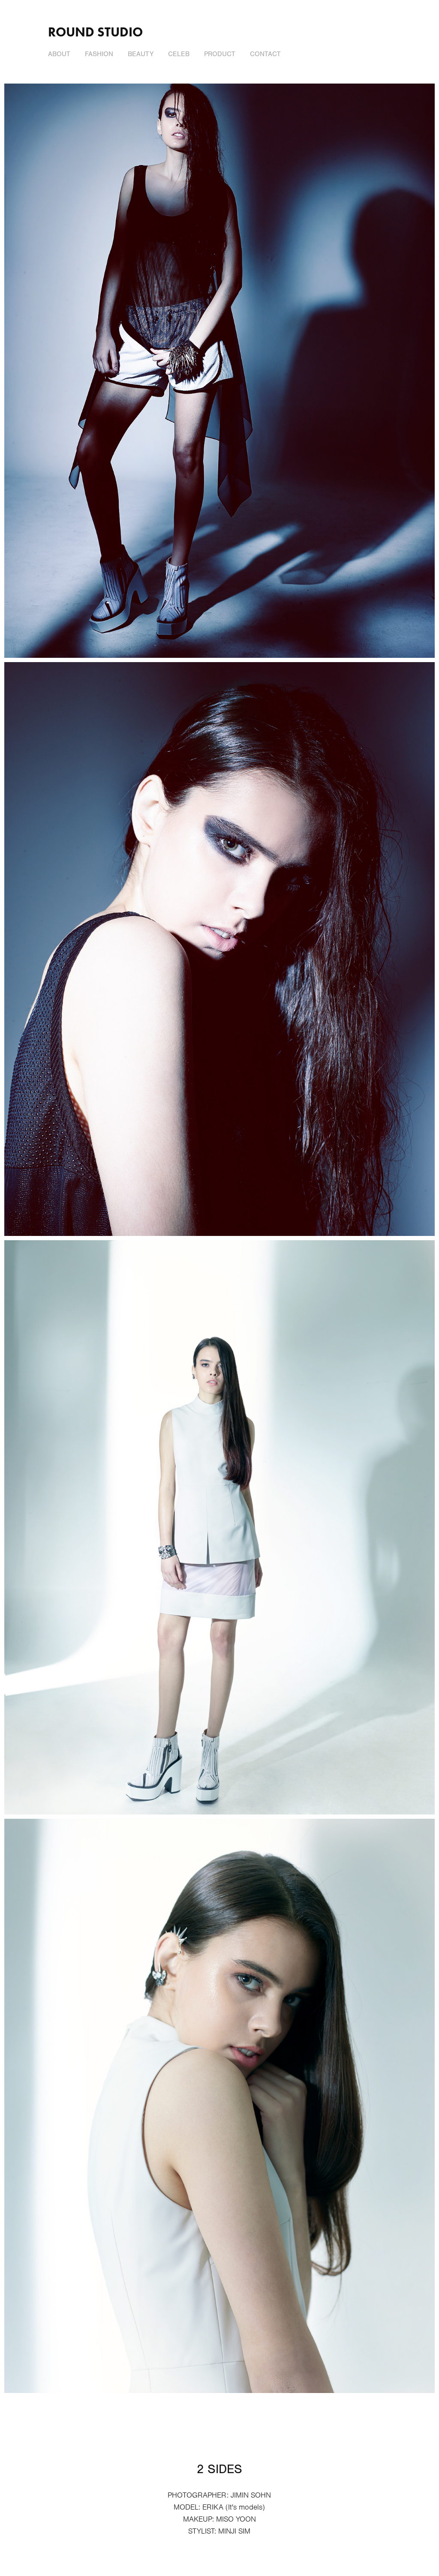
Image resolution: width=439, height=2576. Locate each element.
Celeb (179, 54)
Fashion (99, 54)
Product (220, 54)
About (59, 54)
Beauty (141, 54)
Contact (265, 54)
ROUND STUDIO (95, 32)
